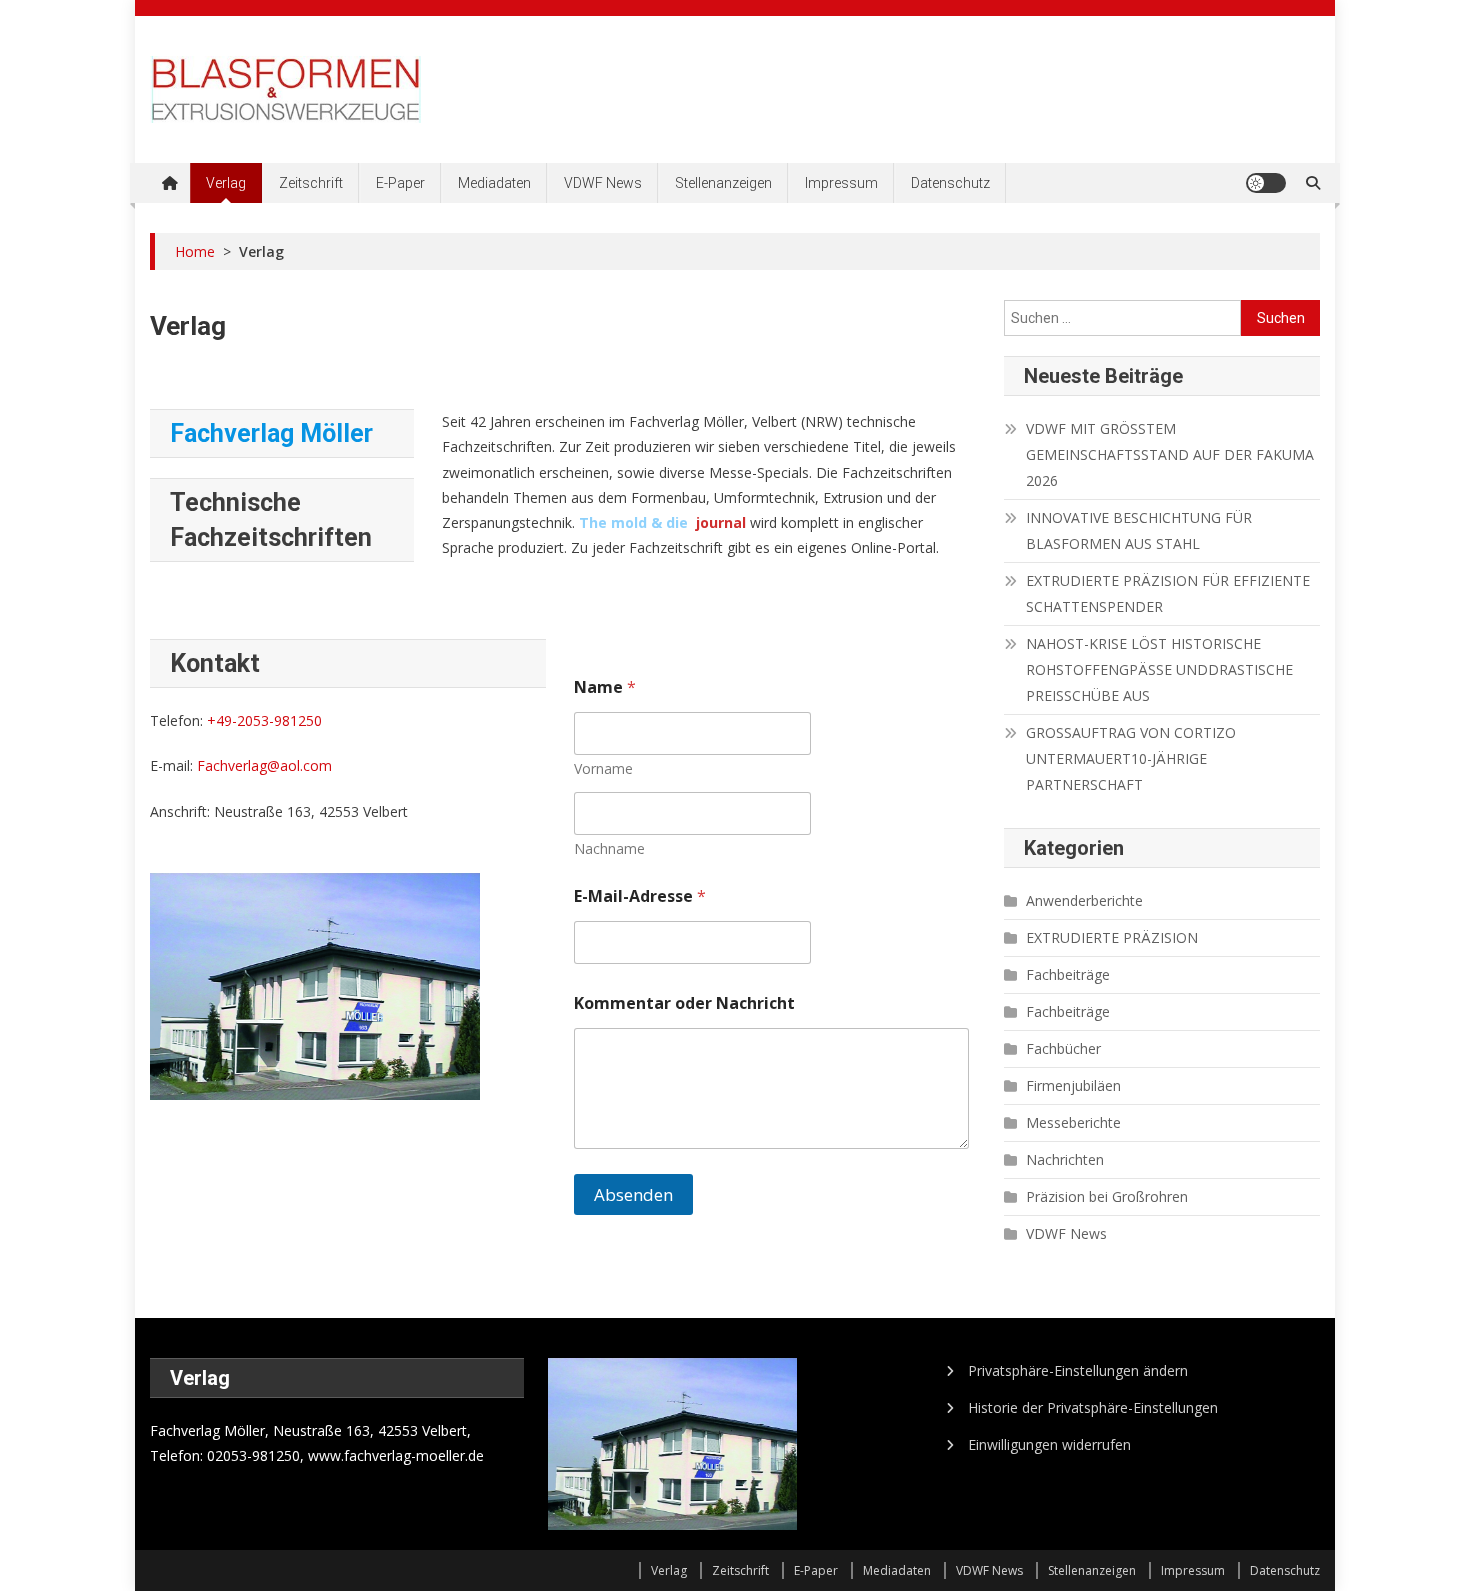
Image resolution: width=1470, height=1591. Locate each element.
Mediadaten (494, 183)
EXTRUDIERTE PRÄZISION (1112, 937)
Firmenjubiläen (1073, 1085)
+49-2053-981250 (264, 720)
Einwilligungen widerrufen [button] (1049, 1444)
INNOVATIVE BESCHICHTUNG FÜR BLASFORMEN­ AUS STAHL (1139, 530)
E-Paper (400, 183)
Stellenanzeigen (723, 183)
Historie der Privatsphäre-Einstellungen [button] (1093, 1407)
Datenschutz (950, 183)
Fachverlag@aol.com (264, 765)
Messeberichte (1073, 1122)
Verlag (226, 183)
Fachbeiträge (1068, 974)
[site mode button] (1266, 183)
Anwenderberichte (1084, 900)
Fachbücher (1063, 1048)
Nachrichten (1065, 1159)
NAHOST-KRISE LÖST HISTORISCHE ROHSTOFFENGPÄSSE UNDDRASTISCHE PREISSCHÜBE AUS (1159, 669)
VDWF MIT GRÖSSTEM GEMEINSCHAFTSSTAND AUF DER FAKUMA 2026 (1170, 454)
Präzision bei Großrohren (1107, 1196)
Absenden (633, 1194)
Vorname (603, 768)
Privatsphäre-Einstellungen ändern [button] (1078, 1370)
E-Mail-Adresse (640, 896)
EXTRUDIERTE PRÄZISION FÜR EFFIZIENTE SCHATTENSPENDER (1168, 593)
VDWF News (603, 183)
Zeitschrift (311, 183)
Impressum (841, 183)
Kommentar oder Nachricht (684, 1003)
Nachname (609, 848)
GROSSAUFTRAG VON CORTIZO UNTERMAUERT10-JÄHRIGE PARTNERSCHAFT (1131, 758)
